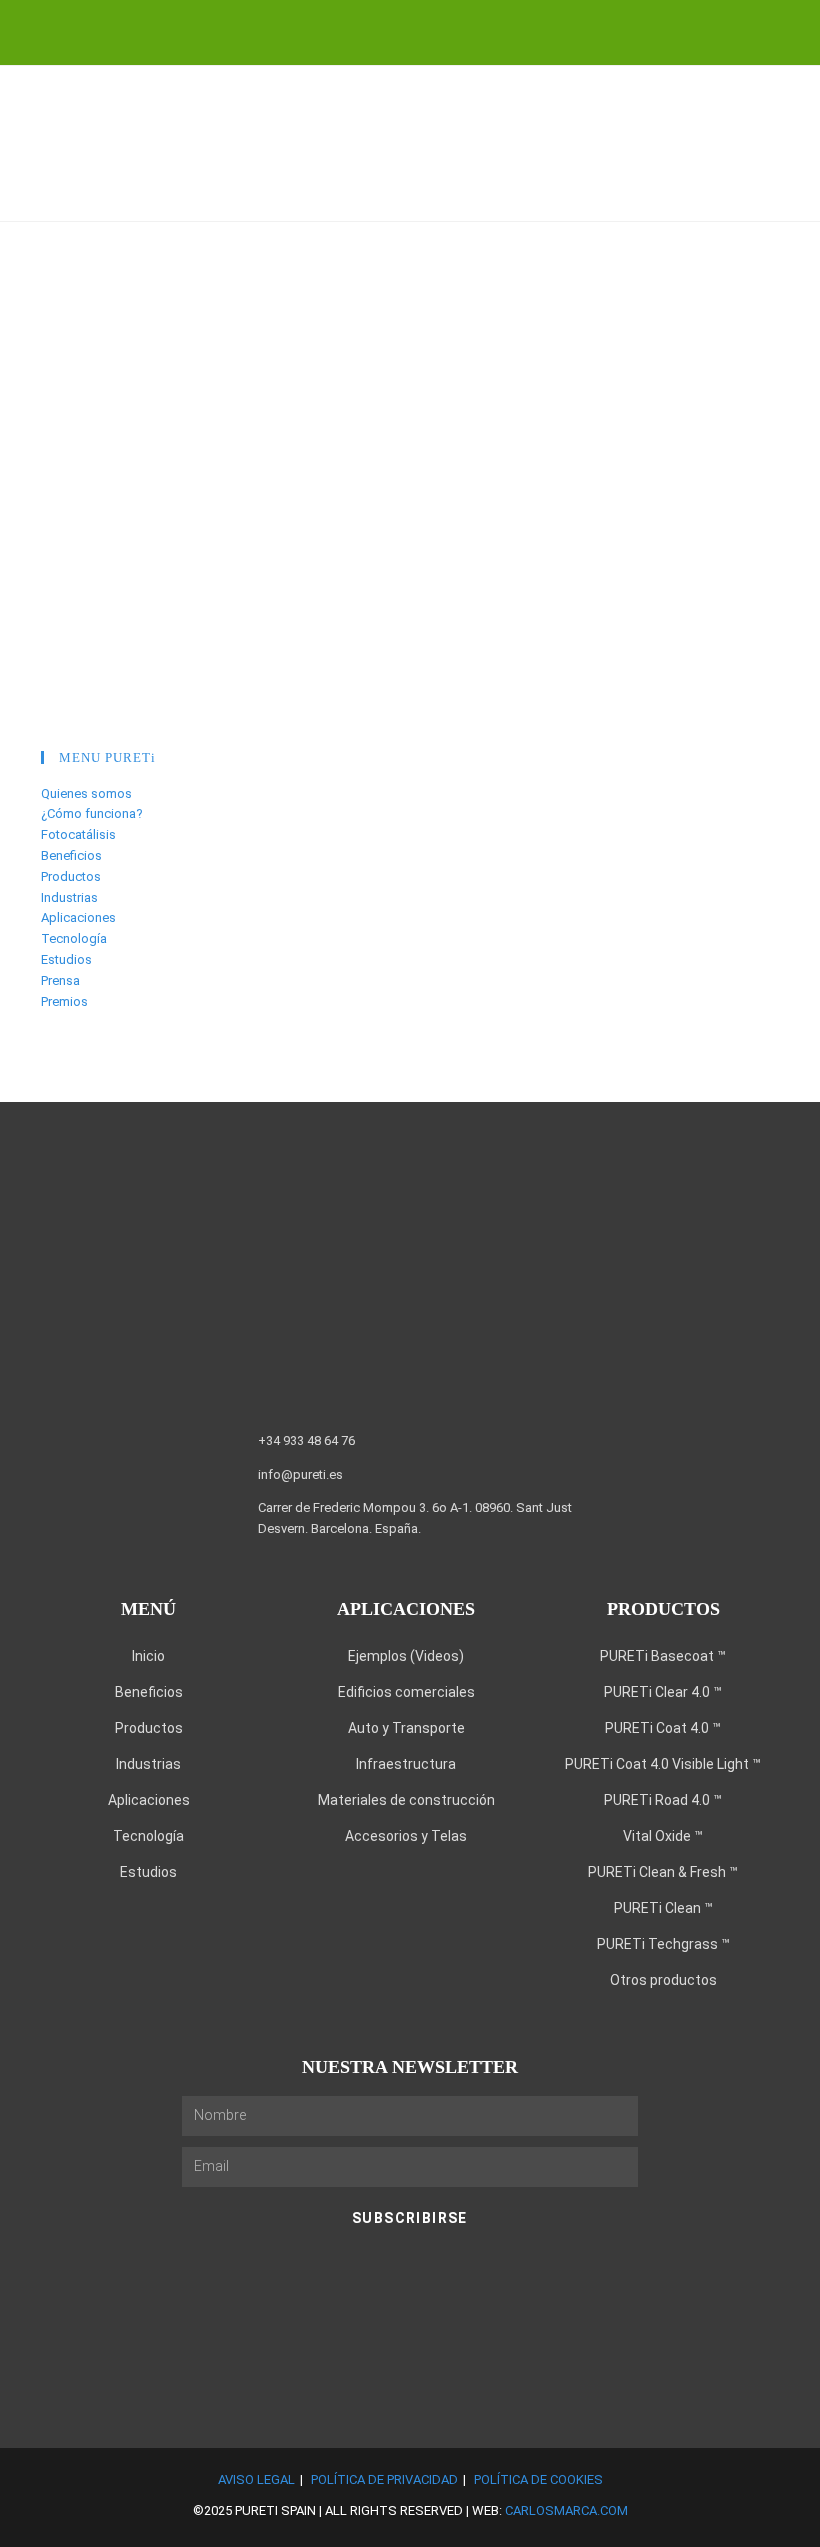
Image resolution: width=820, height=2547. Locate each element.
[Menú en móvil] (789, 193)
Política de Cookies (538, 2479)
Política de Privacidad (384, 2479)
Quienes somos (86, 793)
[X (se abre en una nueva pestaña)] (361, 30)
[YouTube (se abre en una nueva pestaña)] (433, 30)
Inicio (148, 1656)
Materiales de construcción (406, 1800)
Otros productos (663, 1980)
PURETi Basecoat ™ (663, 1656)
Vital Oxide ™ (663, 1836)
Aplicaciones (78, 917)
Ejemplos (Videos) (406, 1656)
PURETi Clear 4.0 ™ (663, 1692)
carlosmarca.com (566, 2510)
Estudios (66, 959)
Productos (71, 876)
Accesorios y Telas (406, 1836)
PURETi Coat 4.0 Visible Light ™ (663, 1764)
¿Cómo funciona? (92, 813)
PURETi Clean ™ (663, 1908)
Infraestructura (406, 1764)
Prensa (60, 980)
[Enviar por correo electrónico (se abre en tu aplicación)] (464, 30)
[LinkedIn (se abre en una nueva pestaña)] (397, 30)
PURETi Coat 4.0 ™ (663, 1728)
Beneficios (71, 855)
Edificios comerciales (406, 1692)
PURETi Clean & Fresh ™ (663, 1872)
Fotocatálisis (78, 834)
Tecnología (74, 938)
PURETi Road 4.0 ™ (663, 1800)
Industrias (69, 897)
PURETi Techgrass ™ (663, 1944)
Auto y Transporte (406, 1728)
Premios (64, 1001)
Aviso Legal (256, 2479)
